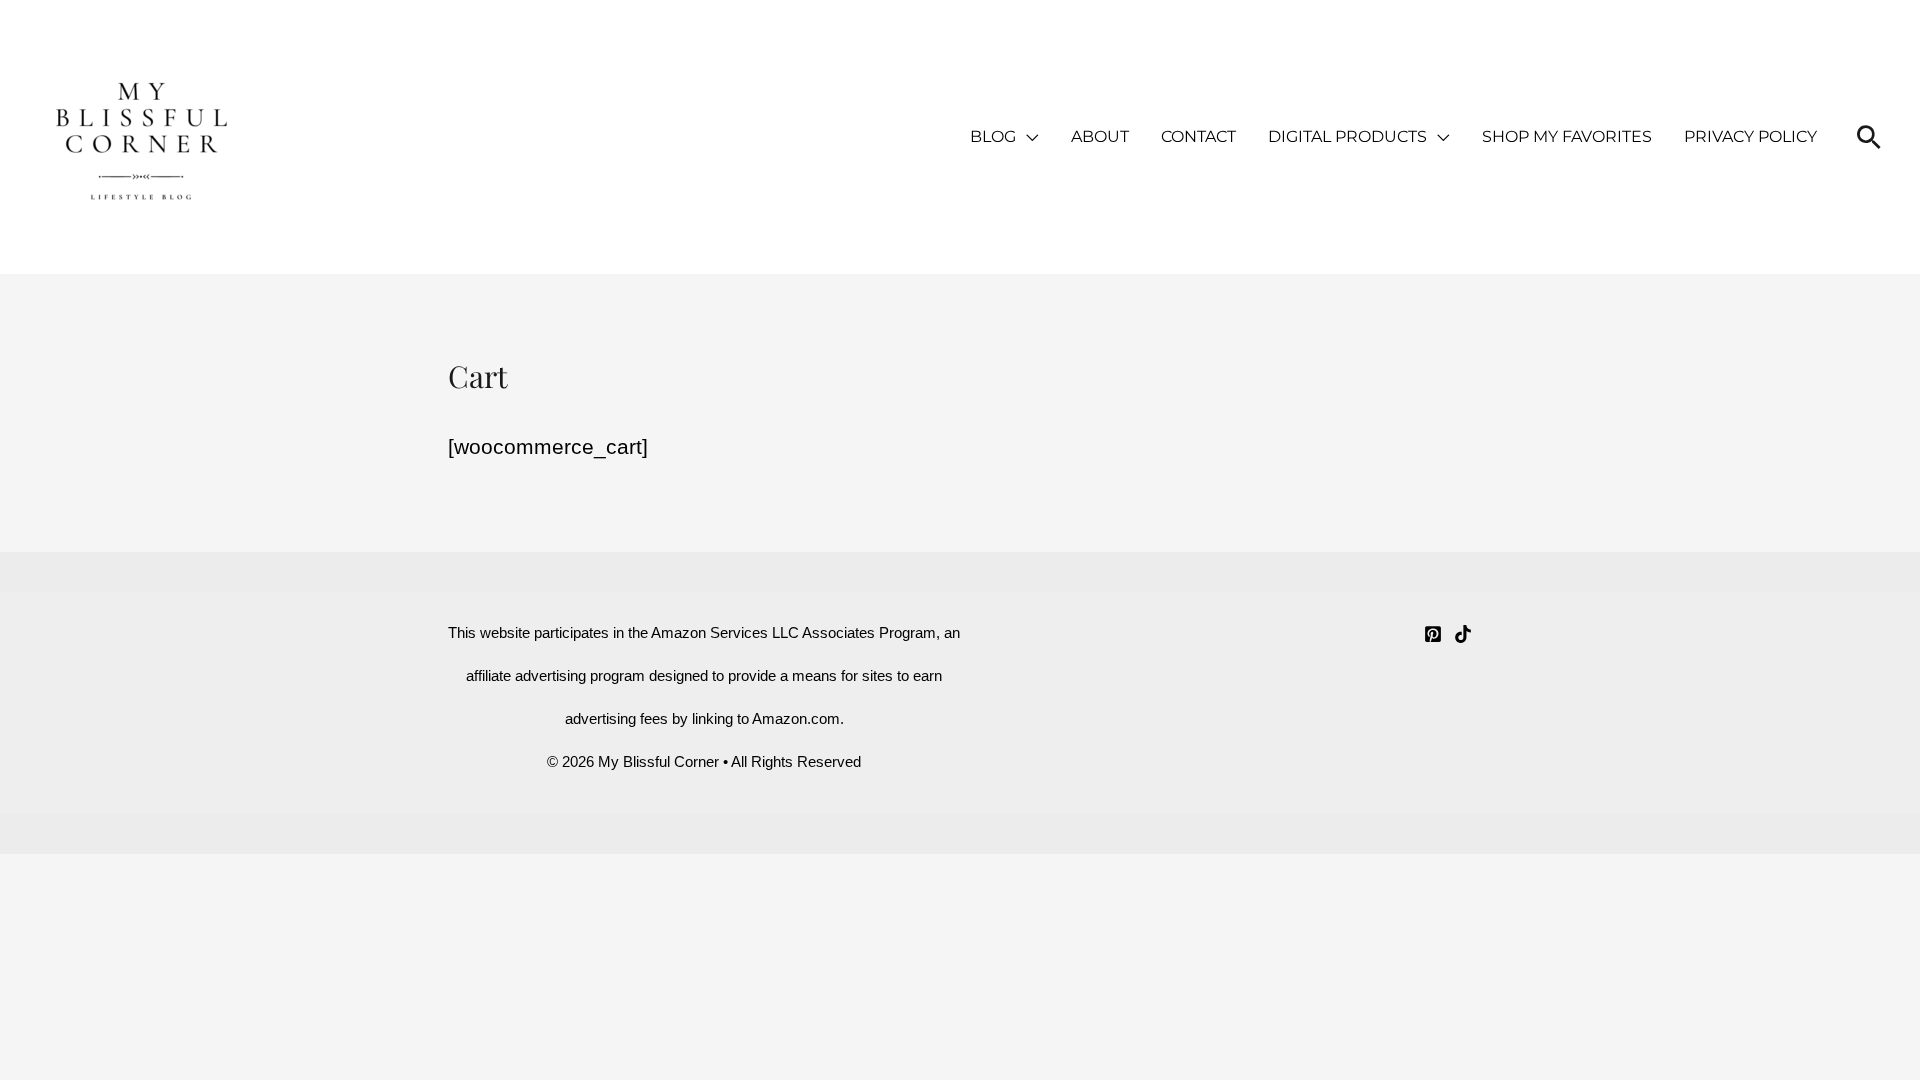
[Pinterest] (1433, 634)
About (1100, 136)
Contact (1198, 136)
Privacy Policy (1750, 136)
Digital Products (1347, 136)
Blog (993, 136)
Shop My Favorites (1567, 136)
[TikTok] (1463, 634)
